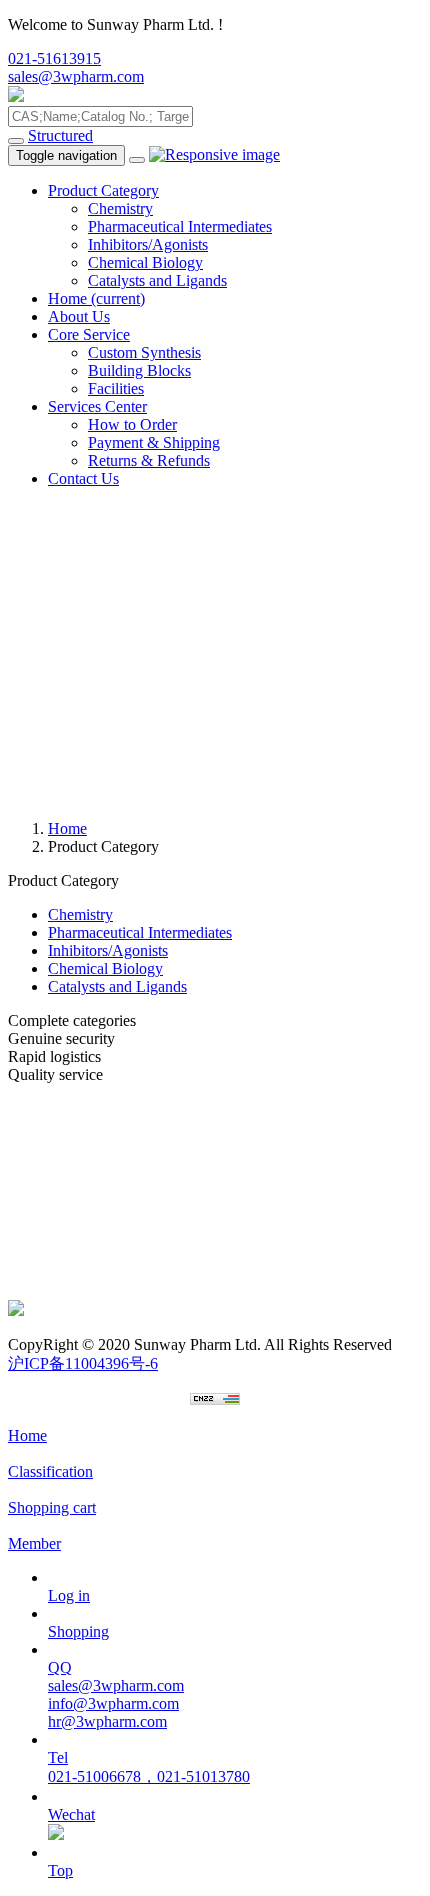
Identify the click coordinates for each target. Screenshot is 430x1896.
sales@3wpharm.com (76, 76)
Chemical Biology (145, 262)
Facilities (116, 388)
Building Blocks (139, 370)
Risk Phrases (48, 1254)
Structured (60, 135)
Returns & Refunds (149, 460)
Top (60, 1870)
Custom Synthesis (144, 352)
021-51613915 (54, 58)
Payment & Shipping (154, 442)
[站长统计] (215, 1399)
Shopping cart (52, 1507)
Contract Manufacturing (83, 1146)
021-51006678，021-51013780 (149, 1776)
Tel (58, 1757)
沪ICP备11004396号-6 (83, 1363)
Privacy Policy (54, 1218)
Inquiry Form (50, 1236)
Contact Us (83, 478)
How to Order (132, 424)
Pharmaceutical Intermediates (180, 226)
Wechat (71, 1814)
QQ (60, 1667)
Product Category (103, 190)
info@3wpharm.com (113, 1703)
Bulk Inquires (51, 1128)
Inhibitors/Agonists (148, 244)
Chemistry (120, 208)
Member (34, 1543)
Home (96, 298)
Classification (50, 1471)
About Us (79, 316)
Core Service (89, 334)
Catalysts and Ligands (157, 280)
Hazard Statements (67, 1272)
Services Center (97, 406)
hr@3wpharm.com (107, 1721)
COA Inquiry (50, 1290)
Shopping (78, 1631)
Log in (69, 1595)
